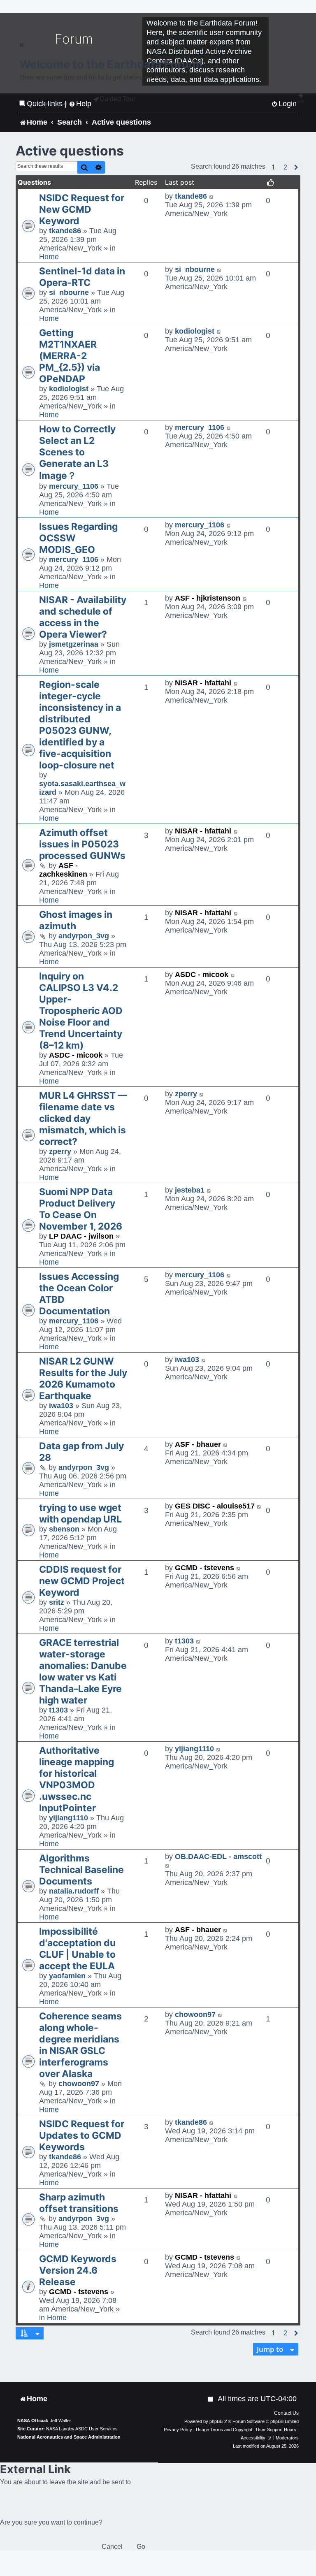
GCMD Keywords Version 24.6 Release (78, 2270)
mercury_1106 (74, 486)
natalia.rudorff (74, 1891)
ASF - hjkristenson (208, 598)
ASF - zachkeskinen (63, 870)
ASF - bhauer (198, 1444)
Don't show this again (47, 103)
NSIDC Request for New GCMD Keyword (82, 209)
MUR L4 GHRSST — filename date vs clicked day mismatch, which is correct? (83, 1119)
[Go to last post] (212, 196)
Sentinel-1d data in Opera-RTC (82, 277)
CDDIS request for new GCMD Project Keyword (82, 1581)
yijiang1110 (69, 1818)
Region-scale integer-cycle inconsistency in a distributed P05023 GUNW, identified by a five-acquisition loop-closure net (80, 725)
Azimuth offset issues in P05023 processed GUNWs (82, 844)
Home (49, 257)
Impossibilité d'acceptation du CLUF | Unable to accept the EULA (77, 1949)
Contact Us (286, 2413)
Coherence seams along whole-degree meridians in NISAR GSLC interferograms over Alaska (80, 2045)
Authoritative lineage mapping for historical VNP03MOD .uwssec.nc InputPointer (77, 1779)
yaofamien (67, 1976)
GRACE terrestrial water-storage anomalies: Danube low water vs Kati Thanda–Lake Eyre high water (83, 1671)
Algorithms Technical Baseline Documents (81, 1870)
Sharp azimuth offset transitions (79, 2203)
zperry (60, 1151)
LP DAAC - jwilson (81, 1236)
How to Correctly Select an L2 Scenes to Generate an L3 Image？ (77, 452)
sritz (57, 1602)
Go (141, 2547)
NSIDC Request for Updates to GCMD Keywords (82, 2135)
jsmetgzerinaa (74, 644)
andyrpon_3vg (84, 936)
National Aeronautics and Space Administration (69, 2437)
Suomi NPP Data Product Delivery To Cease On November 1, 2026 (81, 1209)
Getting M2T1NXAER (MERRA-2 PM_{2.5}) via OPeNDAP (70, 356)
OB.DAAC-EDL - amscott (218, 1857)
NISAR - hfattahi (203, 683)
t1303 (58, 1710)
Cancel (112, 2547)
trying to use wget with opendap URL (80, 1513)
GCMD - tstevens (204, 1568)
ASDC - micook (76, 1055)
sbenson (64, 1529)
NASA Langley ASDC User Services (82, 2429)
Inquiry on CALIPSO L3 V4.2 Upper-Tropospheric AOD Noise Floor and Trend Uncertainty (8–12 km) (81, 1011)
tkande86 (65, 231)
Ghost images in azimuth (76, 920)
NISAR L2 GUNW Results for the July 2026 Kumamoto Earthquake (83, 1379)
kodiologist (69, 389)
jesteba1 (190, 1190)
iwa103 (61, 1406)
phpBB (216, 2421)
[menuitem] (211, 2399)
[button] (285, 167)
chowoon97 (79, 2084)
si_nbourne (69, 292)
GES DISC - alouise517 (215, 1506)
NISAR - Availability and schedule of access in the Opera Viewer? (83, 617)
